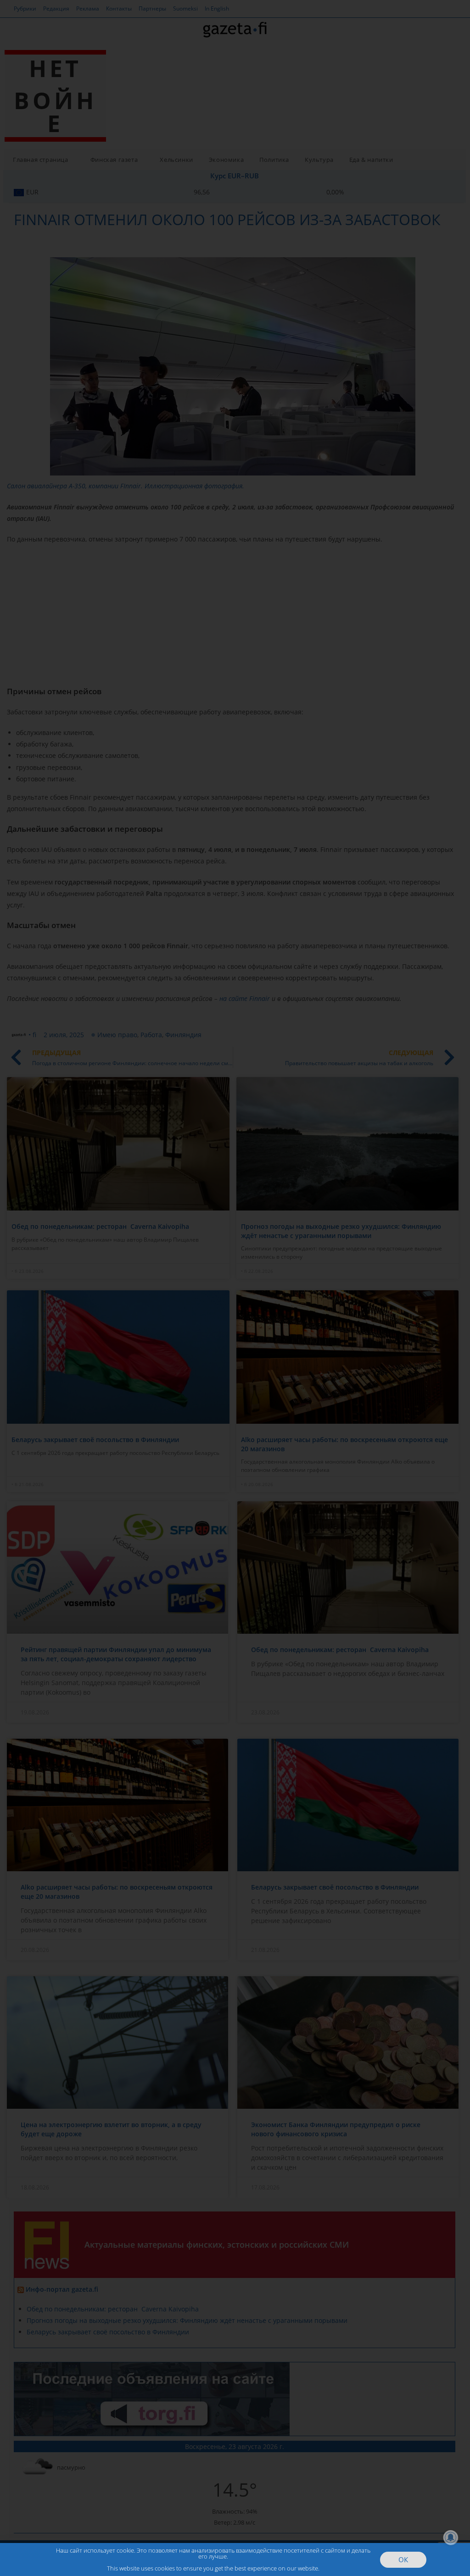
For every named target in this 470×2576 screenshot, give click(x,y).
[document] (235, 1288)
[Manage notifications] (451, 2537)
